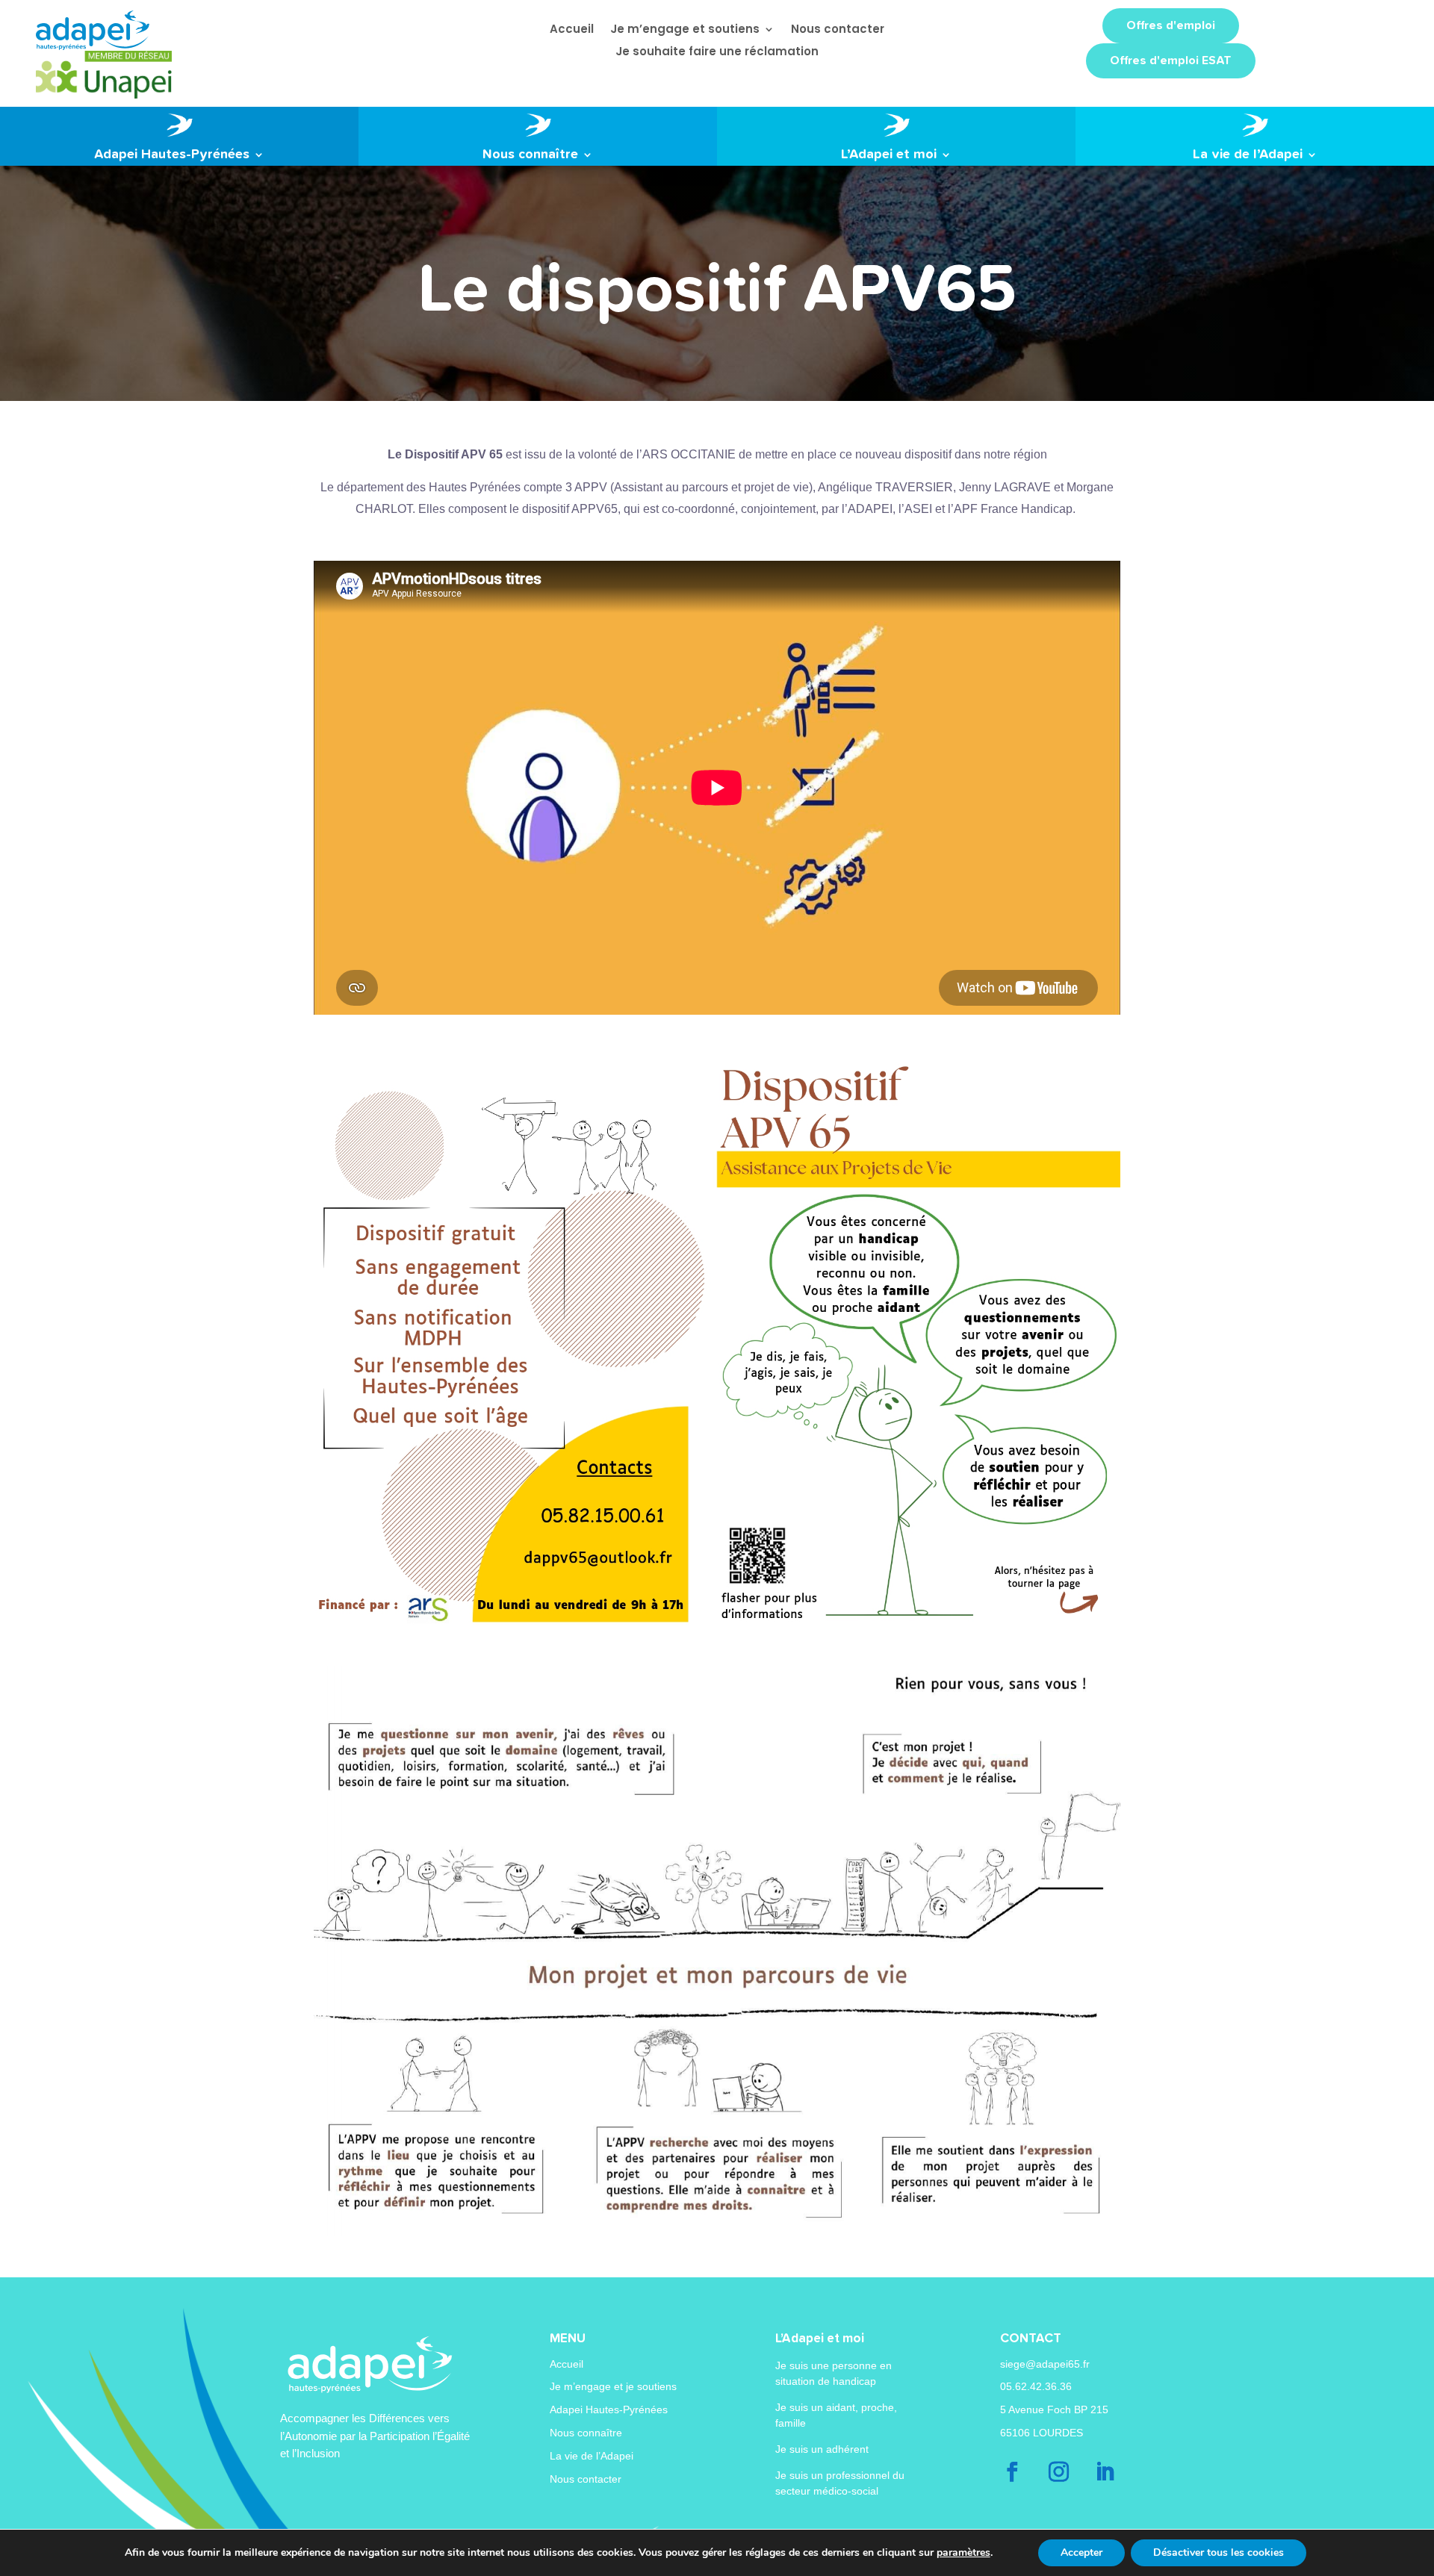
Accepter (1081, 2552)
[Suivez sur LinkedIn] (1105, 2472)
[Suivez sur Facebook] (1013, 2472)
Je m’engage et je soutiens (613, 2386)
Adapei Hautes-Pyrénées (609, 2409)
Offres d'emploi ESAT (1171, 60)
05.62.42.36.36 (1036, 2386)
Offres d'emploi (1171, 25)
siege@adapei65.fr (1045, 2364)
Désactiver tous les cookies (1219, 2552)
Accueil (567, 2364)
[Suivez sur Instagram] (1059, 2472)
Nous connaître (586, 2433)
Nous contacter (586, 2479)
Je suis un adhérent (822, 2449)
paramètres (963, 2553)
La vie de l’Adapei (592, 2456)
